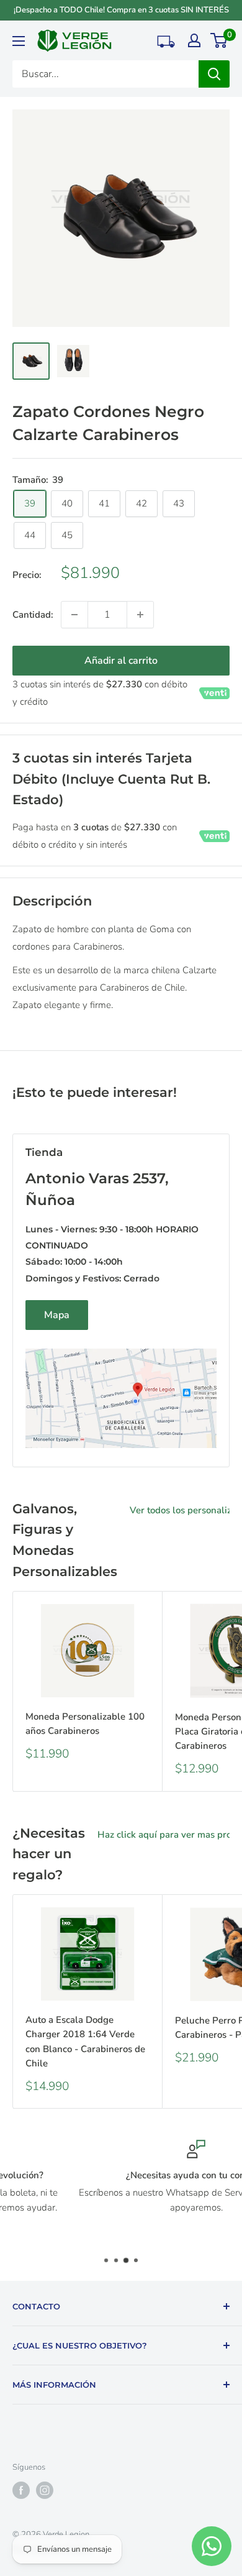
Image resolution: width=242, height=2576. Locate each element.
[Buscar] (214, 74)
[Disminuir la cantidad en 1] (74, 615)
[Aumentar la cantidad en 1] (140, 615)
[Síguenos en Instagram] (45, 2490)
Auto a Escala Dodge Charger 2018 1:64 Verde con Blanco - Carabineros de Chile (85, 2042)
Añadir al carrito (121, 661)
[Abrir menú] (19, 41)
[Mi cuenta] (194, 40)
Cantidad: (33, 615)
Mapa (57, 1315)
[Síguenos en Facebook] (21, 2490)
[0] (219, 40)
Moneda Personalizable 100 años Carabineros (85, 1724)
